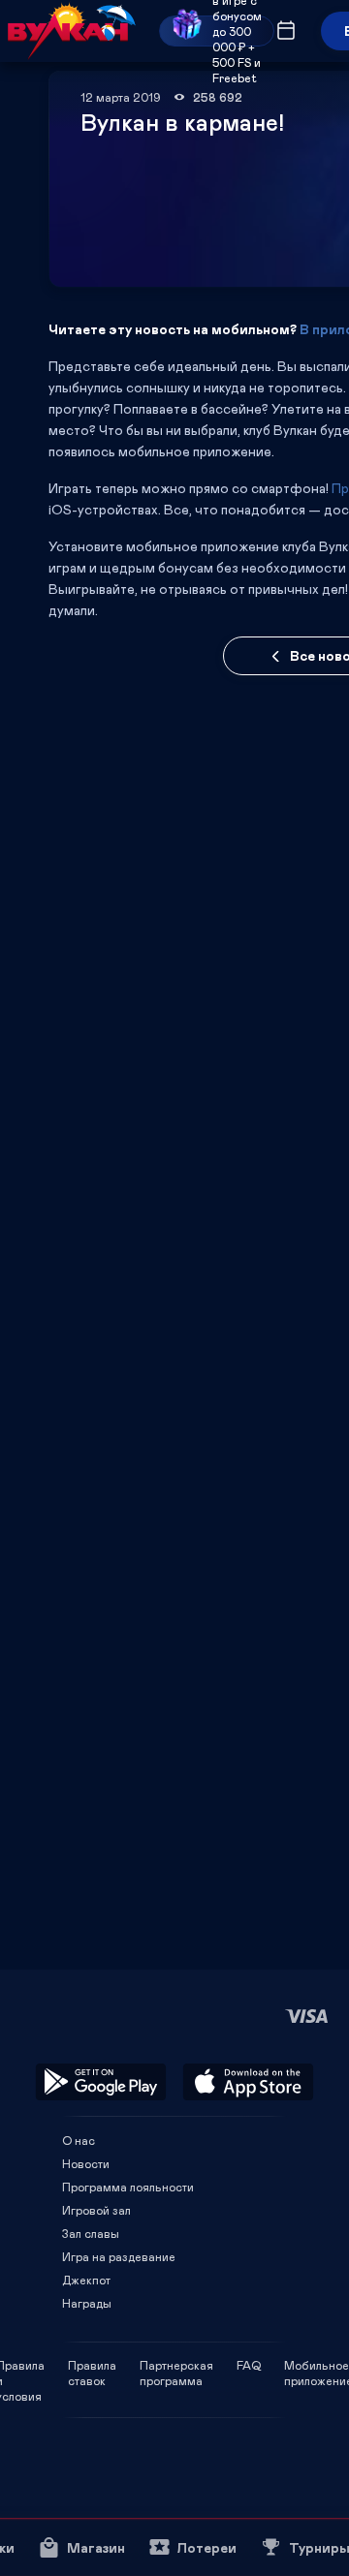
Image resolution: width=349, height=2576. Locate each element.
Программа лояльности (128, 2187)
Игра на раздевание (119, 2256)
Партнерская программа (176, 2365)
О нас (79, 2140)
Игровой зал (96, 2210)
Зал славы (91, 2233)
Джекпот (86, 2280)
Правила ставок (92, 2365)
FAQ (249, 2365)
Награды (87, 2303)
